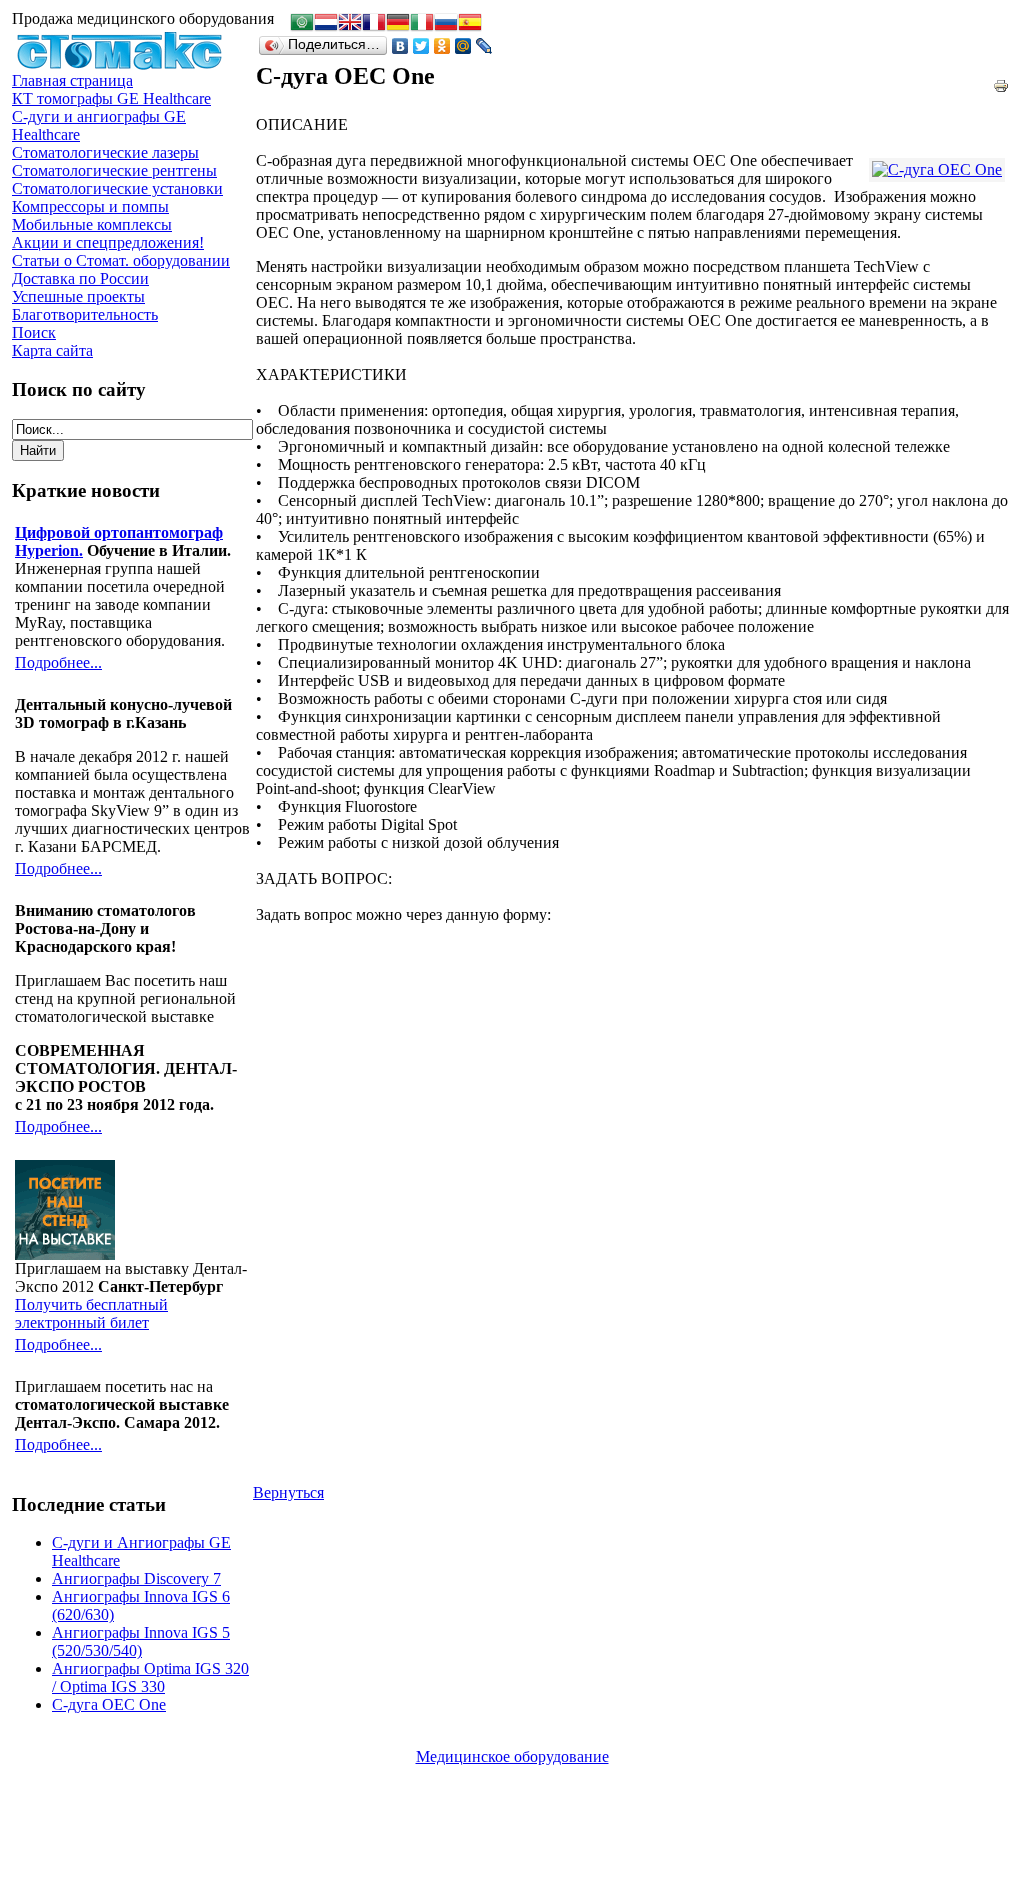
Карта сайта (52, 350)
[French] (374, 24)
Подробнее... (58, 662)
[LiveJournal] (484, 46)
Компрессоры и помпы (90, 206)
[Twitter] (421, 46)
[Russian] (446, 24)
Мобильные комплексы (92, 224)
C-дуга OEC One (109, 1704)
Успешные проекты (78, 296)
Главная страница (72, 80)
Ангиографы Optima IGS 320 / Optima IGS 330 (150, 1677)
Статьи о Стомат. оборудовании (121, 260)
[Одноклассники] (442, 46)
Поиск (34, 332)
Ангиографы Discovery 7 (136, 1578)
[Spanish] (470, 24)
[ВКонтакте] (400, 46)
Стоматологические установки (117, 188)
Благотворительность (85, 314)
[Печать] (1001, 80)
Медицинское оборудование (512, 1756)
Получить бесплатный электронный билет (91, 1313)
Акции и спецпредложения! (108, 242)
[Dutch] (326, 24)
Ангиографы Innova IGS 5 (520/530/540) (141, 1641)
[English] (350, 24)
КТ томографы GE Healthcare (111, 98)
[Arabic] (302, 24)
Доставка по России (80, 278)
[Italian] (422, 24)
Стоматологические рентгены (114, 170)
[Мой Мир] (463, 46)
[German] (398, 24)
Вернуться (288, 1492)
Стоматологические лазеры (105, 152)
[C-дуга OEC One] (937, 170)
